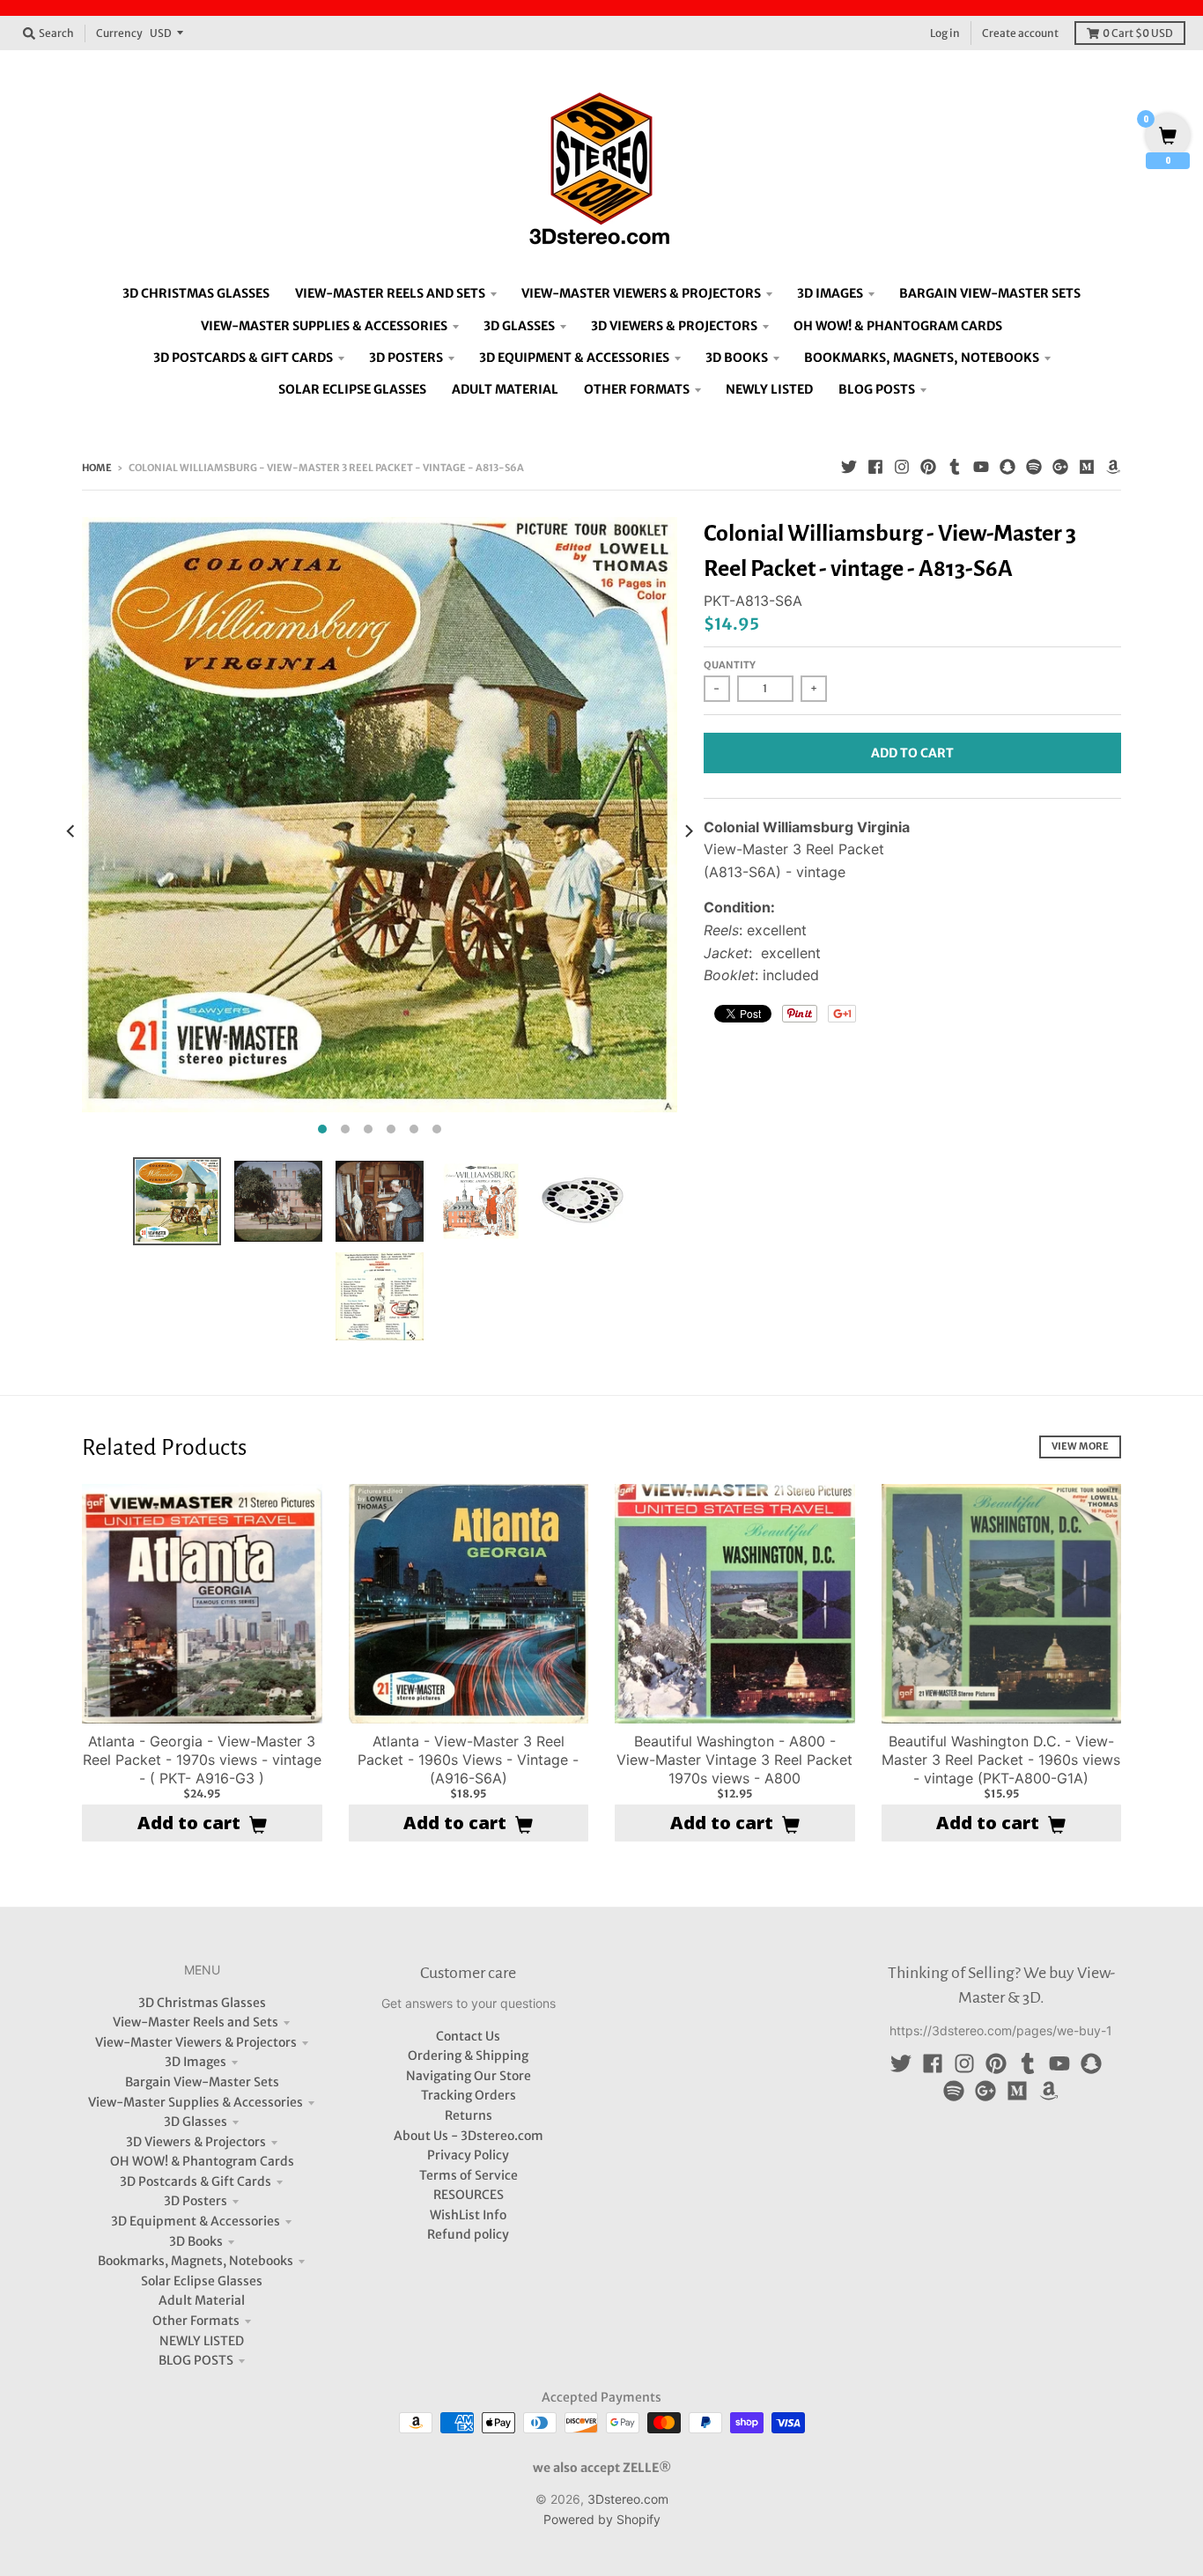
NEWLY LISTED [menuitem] (769, 389)
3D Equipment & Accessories (196, 2221)
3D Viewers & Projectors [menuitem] (674, 326)
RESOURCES (469, 2195)
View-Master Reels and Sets (196, 2022)
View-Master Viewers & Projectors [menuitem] (641, 293)
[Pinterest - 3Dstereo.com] (928, 467)
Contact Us (468, 2036)
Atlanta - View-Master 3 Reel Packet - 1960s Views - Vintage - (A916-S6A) (468, 1760)
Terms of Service (469, 2175)
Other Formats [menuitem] (637, 389)
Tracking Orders (469, 2095)
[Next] (688, 830)
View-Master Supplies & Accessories (196, 2102)
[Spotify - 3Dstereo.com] (1034, 467)
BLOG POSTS (196, 2360)
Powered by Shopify (602, 2519)
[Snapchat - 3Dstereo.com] (1007, 467)
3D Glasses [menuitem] (519, 326)
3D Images (196, 2062)
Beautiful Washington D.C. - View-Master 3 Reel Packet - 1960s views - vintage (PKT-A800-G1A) (1001, 1760)
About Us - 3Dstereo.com (469, 2136)
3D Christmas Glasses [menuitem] (196, 293)
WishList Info (468, 2215)
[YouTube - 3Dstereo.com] (981, 467)
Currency (119, 33)
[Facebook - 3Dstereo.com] (875, 467)
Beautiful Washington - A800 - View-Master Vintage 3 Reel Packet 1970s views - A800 (734, 1760)
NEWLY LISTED (202, 2341)
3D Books (196, 2241)
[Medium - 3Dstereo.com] (1087, 467)
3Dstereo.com (628, 2499)
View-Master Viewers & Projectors (196, 2042)
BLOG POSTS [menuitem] (877, 389)
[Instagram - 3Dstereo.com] (902, 467)
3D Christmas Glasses (202, 2003)
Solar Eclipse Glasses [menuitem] (352, 389)
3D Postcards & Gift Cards (196, 2181)
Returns (469, 2115)
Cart (1138, 33)
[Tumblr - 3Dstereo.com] (955, 467)
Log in (945, 33)
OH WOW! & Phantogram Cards (202, 2161)
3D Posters (196, 2201)
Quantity (730, 665)
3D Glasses (196, 2122)
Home (97, 468)
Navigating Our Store (469, 2076)
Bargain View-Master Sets (202, 2082)
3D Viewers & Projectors (196, 2142)
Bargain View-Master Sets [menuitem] (990, 293)
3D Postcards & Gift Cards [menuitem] (243, 358)
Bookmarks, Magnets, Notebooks (196, 2261)
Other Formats (196, 2321)
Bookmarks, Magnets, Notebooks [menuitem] (922, 358)
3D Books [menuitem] (737, 358)
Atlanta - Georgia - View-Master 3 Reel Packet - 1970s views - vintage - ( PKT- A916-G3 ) (202, 1760)
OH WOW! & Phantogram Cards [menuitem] (898, 326)
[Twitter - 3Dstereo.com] (849, 467)
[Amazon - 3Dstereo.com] (1113, 467)
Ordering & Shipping (468, 2056)
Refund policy (468, 2234)
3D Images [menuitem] (830, 293)
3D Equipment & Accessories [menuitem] (574, 358)
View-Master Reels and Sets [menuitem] (390, 293)
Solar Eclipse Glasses (202, 2281)
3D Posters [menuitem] (406, 358)
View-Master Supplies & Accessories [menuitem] (324, 326)
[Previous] (71, 830)
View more (1080, 1446)
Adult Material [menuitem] (505, 389)
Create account (1020, 33)
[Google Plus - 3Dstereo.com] (1060, 467)
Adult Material (202, 2300)
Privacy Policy (468, 2155)
